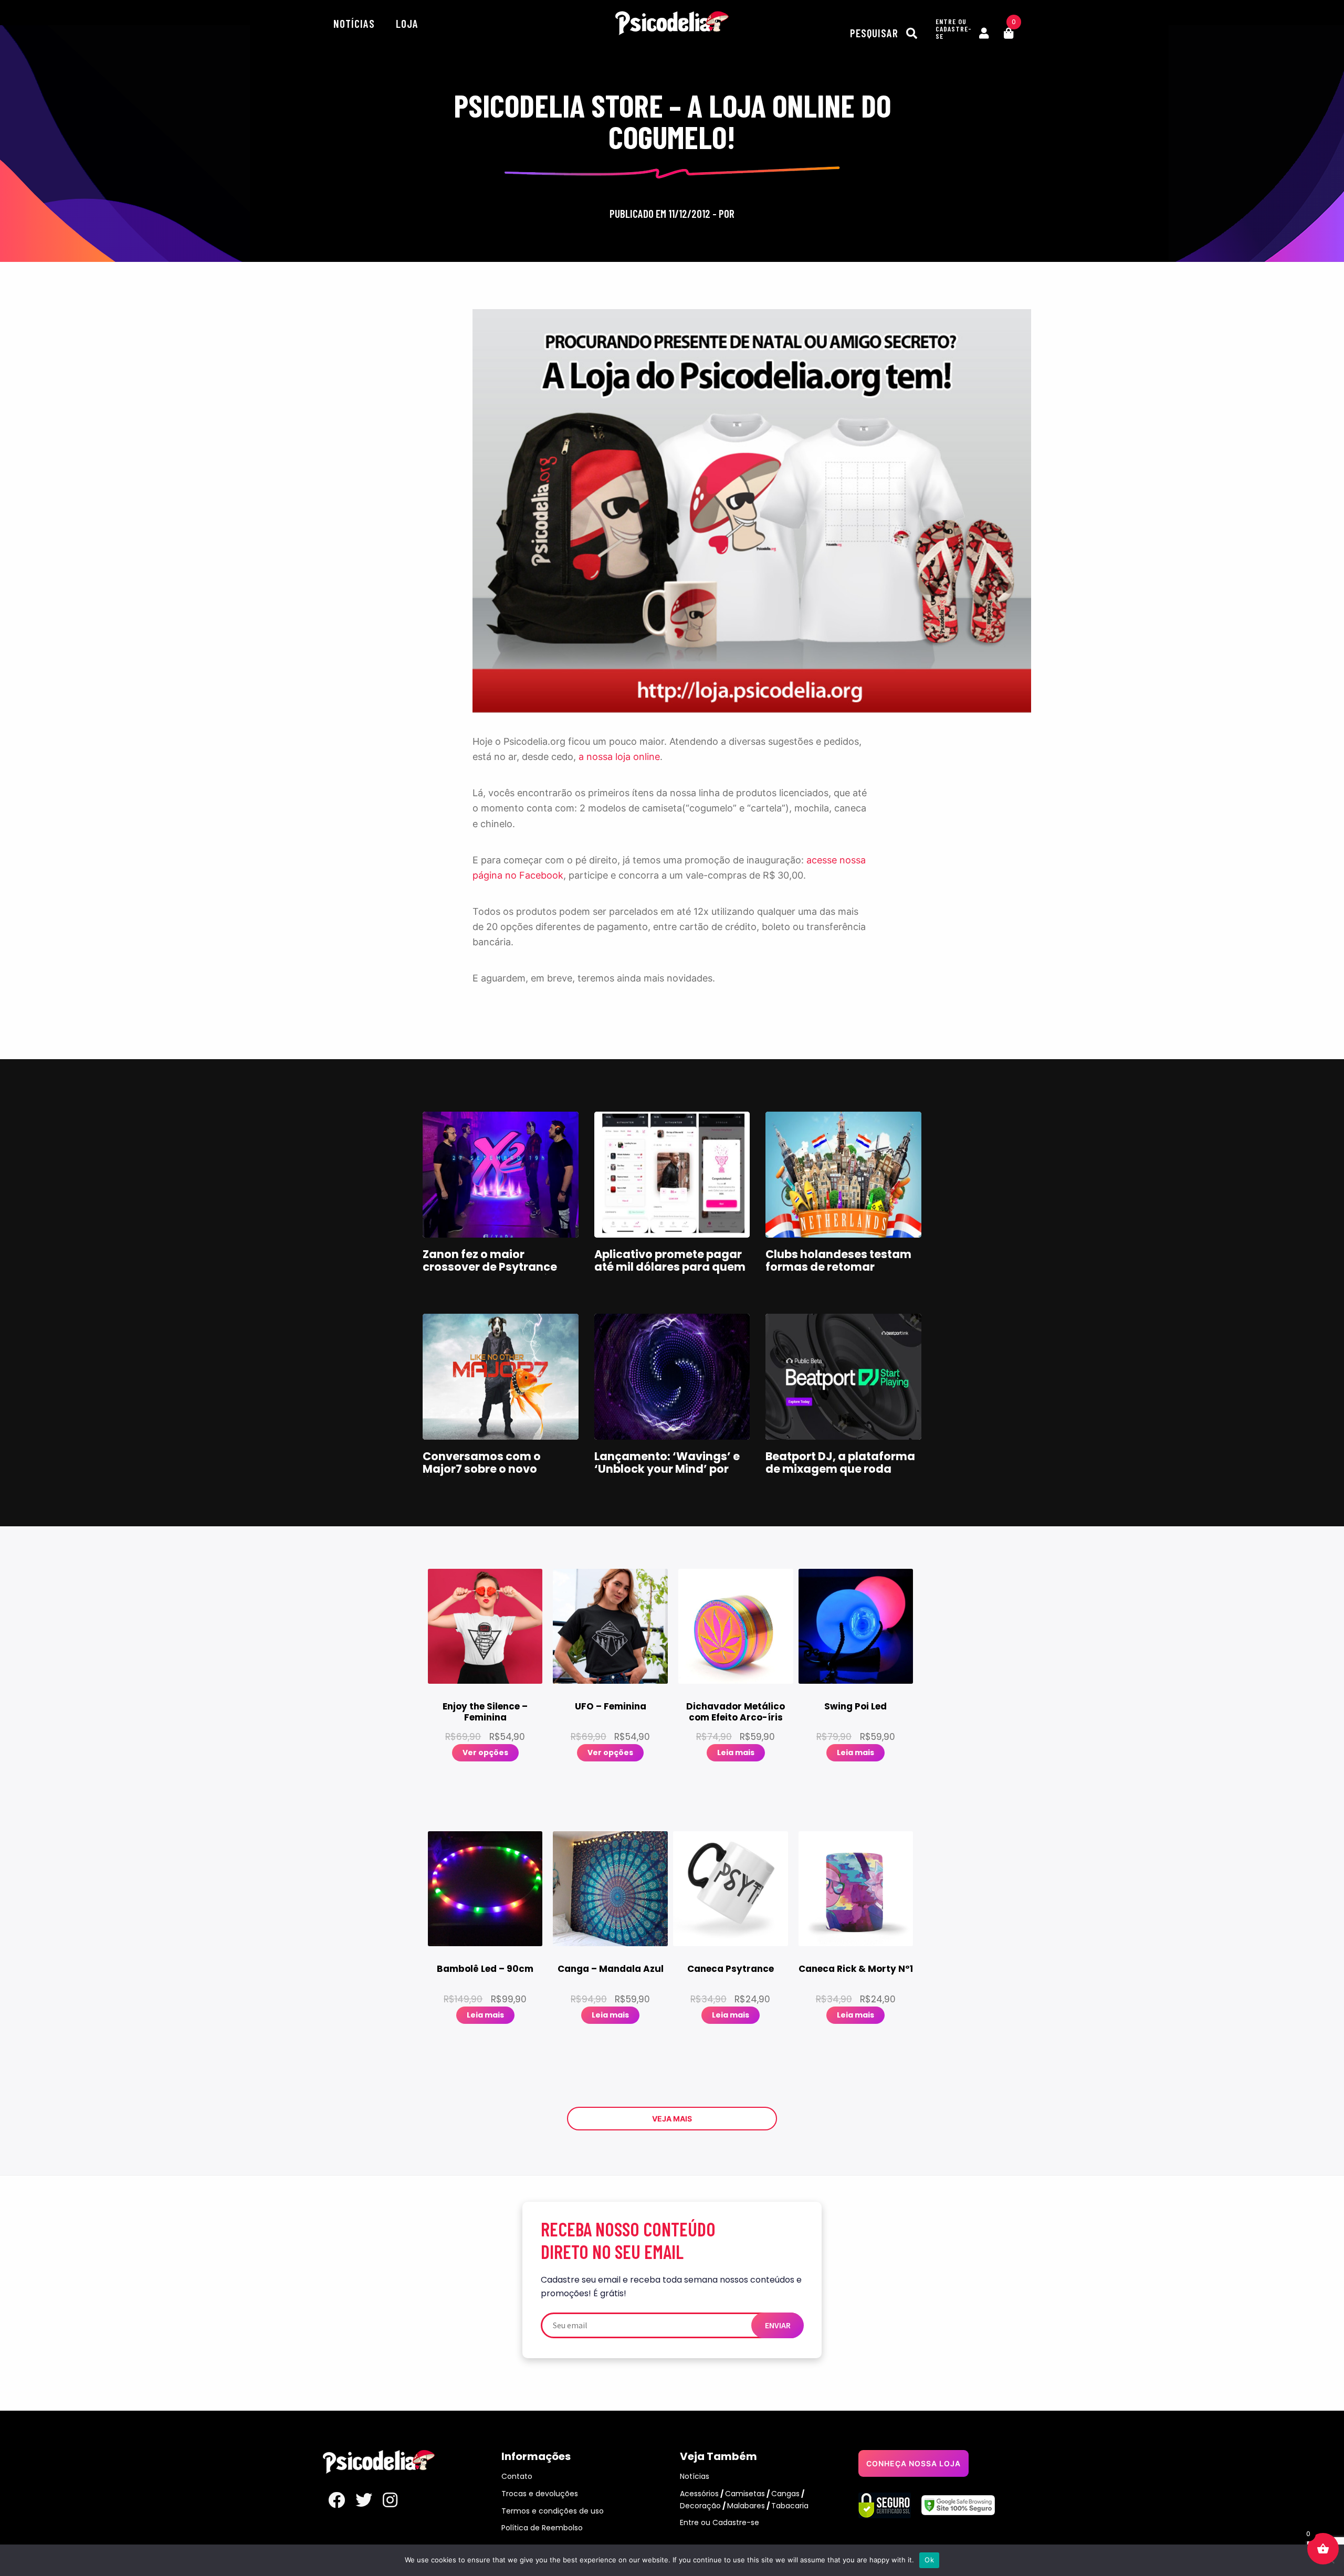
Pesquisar (875, 33)
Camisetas (745, 2494)
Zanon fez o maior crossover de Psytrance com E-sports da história (493, 1267)
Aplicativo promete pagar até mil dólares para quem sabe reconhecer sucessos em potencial (670, 1273)
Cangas (785, 2494)
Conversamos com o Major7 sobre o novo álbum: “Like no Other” (486, 1469)
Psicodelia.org (672, 23)
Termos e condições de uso (553, 2511)
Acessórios (699, 2494)
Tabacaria (790, 2506)
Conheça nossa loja (913, 2463)
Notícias (354, 23)
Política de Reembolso (542, 2528)
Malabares (746, 2506)
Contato (517, 2476)
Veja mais (672, 2119)
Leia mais (736, 1752)
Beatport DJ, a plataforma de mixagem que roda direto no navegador (840, 1469)
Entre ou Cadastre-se (720, 2522)
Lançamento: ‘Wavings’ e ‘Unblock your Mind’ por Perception (667, 1469)
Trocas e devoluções (540, 2494)
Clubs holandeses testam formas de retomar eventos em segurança (838, 1267)
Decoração (700, 2506)
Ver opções (485, 1752)
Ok (929, 2560)
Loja (407, 23)
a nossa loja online (619, 757)
